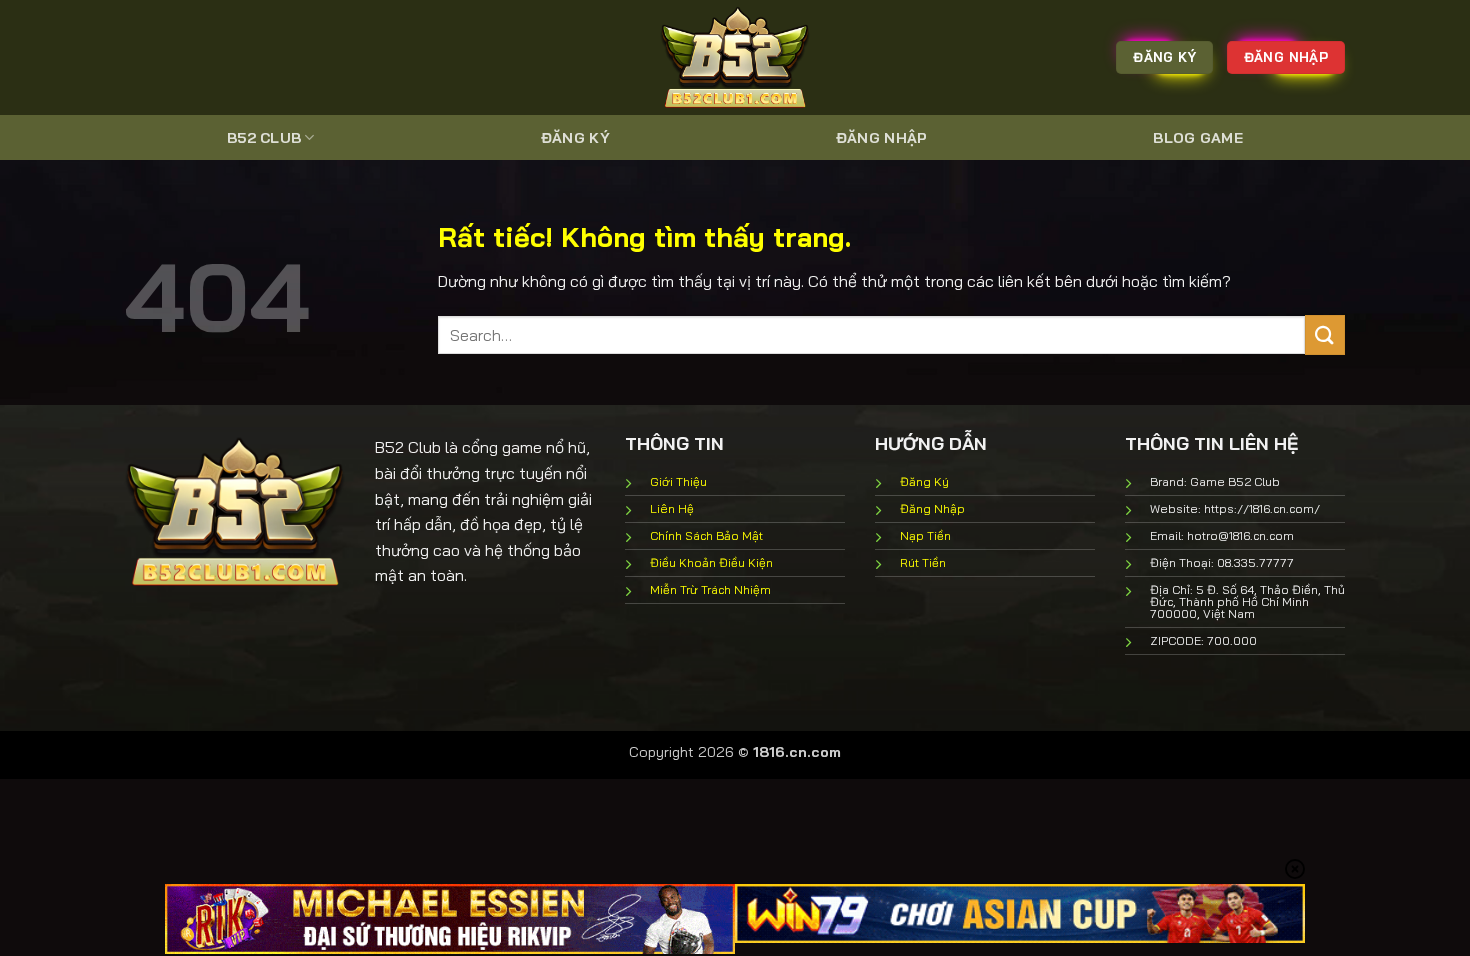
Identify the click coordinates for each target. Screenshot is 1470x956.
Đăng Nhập (932, 508)
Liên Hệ (672, 508)
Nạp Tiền (925, 535)
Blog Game (1198, 138)
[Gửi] (1325, 334)
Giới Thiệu (678, 481)
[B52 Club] (735, 57)
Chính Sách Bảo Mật (706, 535)
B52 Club (264, 138)
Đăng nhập (882, 138)
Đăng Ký (575, 138)
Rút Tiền (923, 562)
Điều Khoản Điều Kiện (711, 562)
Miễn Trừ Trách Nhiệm (710, 589)
